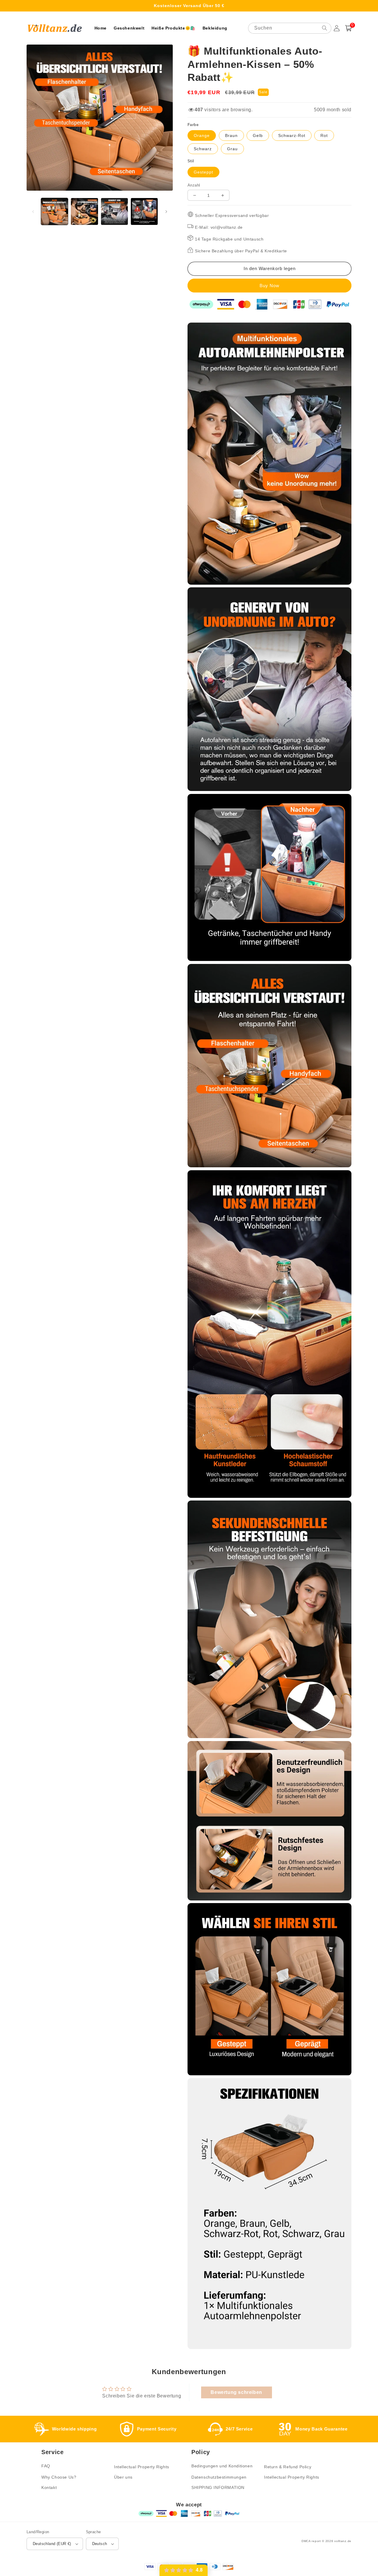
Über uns (123, 2477)
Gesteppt (203, 172)
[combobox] (290, 28)
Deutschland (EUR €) (52, 2544)
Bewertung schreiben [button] (236, 2392)
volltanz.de (343, 2541)
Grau (232, 149)
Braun (231, 135)
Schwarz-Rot (292, 135)
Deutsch (100, 2544)
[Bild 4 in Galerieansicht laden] (144, 211)
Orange (202, 135)
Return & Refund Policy (288, 2467)
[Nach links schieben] (33, 212)
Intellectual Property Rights (142, 2467)
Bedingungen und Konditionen (222, 2466)
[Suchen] (325, 28)
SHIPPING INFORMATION (218, 2487)
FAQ (46, 2466)
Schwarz (203, 149)
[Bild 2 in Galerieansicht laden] (84, 211)
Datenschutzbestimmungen (219, 2477)
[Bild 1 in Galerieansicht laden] (54, 211)
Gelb (258, 135)
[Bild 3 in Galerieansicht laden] (114, 211)
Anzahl (194, 185)
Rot (324, 135)
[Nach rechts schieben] (166, 212)
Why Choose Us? (59, 2477)
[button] (348, 28)
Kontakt (49, 2487)
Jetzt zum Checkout (269, 286)
